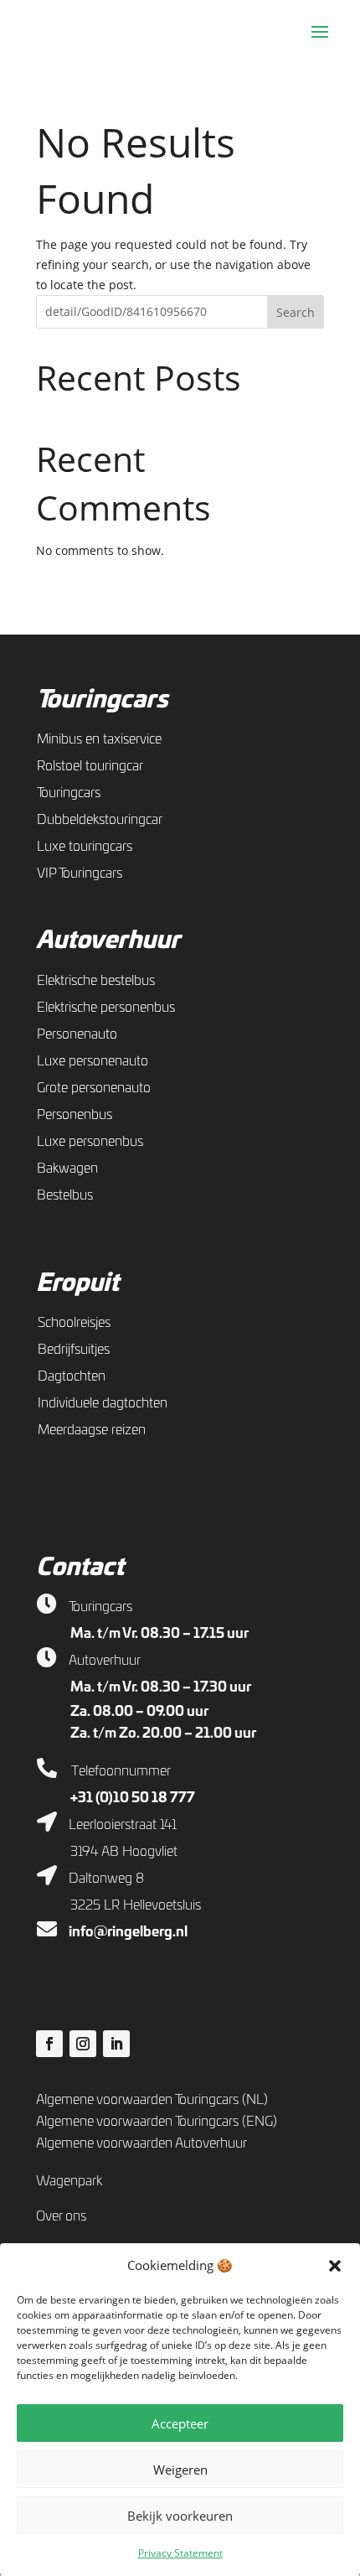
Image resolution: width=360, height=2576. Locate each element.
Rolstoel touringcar (90, 766)
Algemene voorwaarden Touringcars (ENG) (157, 2122)
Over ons (61, 2216)
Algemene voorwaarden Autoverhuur (141, 2143)
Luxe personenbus (90, 1142)
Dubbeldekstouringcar (100, 820)
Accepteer (180, 2423)
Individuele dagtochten (103, 1403)
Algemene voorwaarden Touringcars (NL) (152, 2100)
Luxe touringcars (85, 847)
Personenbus (75, 1115)
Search (296, 312)
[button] (335, 2266)
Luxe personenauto (93, 1061)
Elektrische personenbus (106, 1008)
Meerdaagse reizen (92, 1430)
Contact (80, 1568)
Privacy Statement (180, 2553)
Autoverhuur (108, 941)
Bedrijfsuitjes (74, 1350)
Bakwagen (67, 1169)
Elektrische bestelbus (96, 981)
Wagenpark (69, 2181)
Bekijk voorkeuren (180, 2516)
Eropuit (77, 1284)
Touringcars (102, 701)
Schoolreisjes (74, 1323)
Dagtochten (72, 1376)
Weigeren (180, 2470)
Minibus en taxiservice (99, 739)
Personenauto (77, 1034)
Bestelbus (65, 1195)
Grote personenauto (94, 1088)
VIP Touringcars (80, 873)
